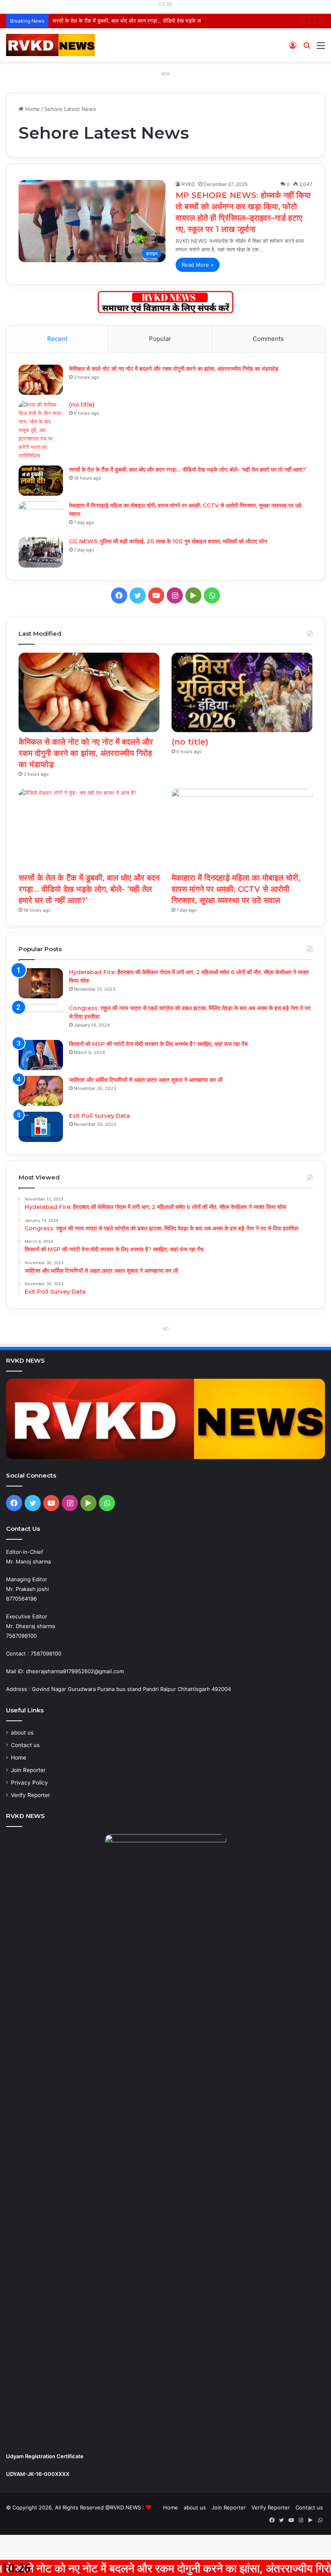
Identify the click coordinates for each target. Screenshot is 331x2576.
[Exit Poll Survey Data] (41, 1127)
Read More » (198, 265)
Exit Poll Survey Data (100, 1116)
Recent (57, 339)
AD (166, 1329)
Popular (160, 339)
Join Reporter (28, 1770)
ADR (165, 74)
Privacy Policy (29, 1783)
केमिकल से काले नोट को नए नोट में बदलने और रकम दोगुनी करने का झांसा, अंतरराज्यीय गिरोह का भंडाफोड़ (174, 369)
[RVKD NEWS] (50, 45)
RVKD (188, 184)
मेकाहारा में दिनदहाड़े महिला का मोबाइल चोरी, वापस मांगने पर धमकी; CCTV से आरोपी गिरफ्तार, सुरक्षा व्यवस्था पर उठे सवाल (236, 889)
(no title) (82, 405)
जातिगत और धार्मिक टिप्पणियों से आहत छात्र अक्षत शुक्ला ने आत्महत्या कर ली (146, 1080)
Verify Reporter (30, 1795)
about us (22, 1733)
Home (32, 109)
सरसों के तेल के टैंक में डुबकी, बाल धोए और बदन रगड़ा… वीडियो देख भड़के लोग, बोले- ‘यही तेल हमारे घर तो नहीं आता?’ (167, 21)
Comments (268, 339)
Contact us (25, 1745)
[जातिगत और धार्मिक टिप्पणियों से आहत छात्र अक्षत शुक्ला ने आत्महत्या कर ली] (41, 1091)
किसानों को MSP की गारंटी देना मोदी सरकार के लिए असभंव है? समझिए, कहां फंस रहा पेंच (158, 1044)
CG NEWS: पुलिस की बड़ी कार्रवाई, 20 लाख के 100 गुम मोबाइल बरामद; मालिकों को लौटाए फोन (168, 541)
